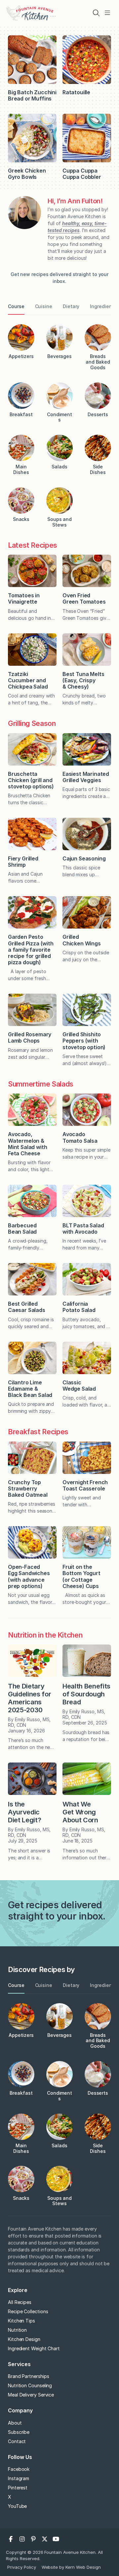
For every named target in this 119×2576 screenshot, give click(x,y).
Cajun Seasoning (84, 858)
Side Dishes (98, 469)
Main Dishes (21, 469)
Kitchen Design (24, 2339)
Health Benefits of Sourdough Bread (86, 1694)
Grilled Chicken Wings (82, 940)
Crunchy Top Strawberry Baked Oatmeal (28, 1488)
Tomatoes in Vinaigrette (24, 598)
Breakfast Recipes (38, 1432)
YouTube (17, 2506)
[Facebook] (11, 2539)
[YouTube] (56, 2539)
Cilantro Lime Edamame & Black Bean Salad (30, 1389)
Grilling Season (32, 723)
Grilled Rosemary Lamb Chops (30, 1037)
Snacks (21, 519)
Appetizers (21, 356)
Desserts (98, 414)
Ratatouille (76, 92)
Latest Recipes (33, 545)
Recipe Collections (28, 2311)
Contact (17, 2441)
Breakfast (21, 414)
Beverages (59, 356)
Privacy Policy (22, 2567)
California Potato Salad (79, 1307)
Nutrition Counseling (30, 2385)
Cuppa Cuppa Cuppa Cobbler (82, 174)
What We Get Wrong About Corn (80, 1812)
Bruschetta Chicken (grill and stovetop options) (31, 780)
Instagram (19, 2478)
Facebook (19, 2469)
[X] (45, 2539)
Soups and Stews (59, 522)
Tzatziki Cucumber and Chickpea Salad (28, 680)
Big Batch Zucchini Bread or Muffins (32, 95)
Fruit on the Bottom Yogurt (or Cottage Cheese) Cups (81, 1576)
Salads (59, 467)
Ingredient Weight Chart (34, 2348)
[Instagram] (22, 2539)
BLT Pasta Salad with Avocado (83, 1229)
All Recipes (20, 2302)
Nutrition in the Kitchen (45, 1635)
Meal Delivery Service (31, 2395)
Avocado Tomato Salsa (80, 1137)
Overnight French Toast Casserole (85, 1485)
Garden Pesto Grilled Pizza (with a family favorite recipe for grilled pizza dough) (31, 950)
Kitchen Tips (21, 2321)
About (15, 2423)
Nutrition (17, 2330)
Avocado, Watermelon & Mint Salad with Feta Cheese (27, 1144)
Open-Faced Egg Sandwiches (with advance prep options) (29, 1576)
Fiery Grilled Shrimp (23, 862)
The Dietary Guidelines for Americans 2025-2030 (29, 1698)
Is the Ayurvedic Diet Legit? (24, 1812)
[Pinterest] (33, 2539)
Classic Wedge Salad (79, 1386)
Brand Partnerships (29, 2376)
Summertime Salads (41, 1084)
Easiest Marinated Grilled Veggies (86, 777)
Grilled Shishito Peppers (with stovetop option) (84, 1041)
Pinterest (18, 2488)
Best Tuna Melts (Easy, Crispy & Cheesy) (83, 680)
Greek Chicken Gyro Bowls (27, 174)
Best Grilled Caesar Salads (27, 1307)
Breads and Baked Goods (98, 362)
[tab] (16, 307)
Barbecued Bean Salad (22, 1229)
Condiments (59, 417)
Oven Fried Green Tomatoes (85, 598)
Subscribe (19, 2432)
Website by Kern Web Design (71, 2567)
